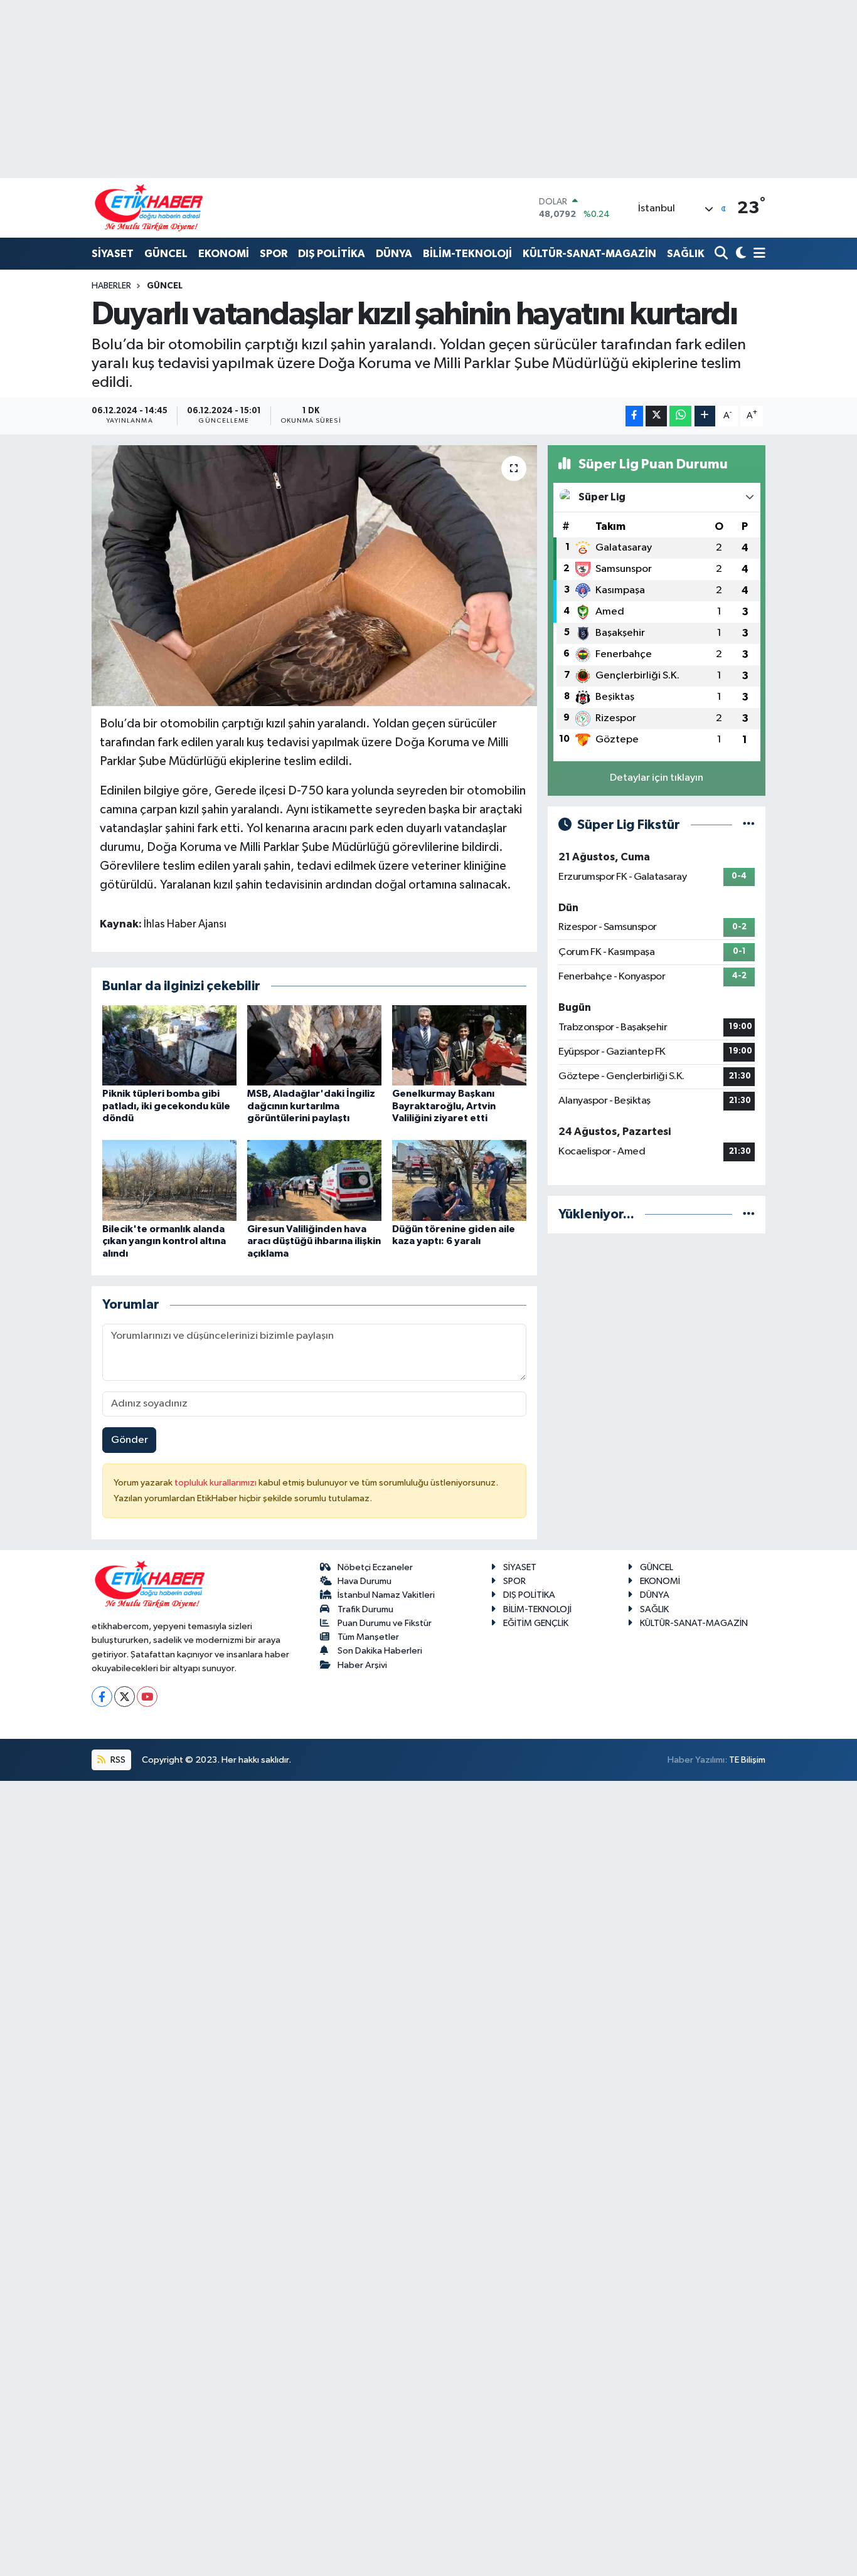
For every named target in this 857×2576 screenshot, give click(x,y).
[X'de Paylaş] (656, 416)
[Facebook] (102, 1697)
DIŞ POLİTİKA (332, 254)
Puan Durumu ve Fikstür (385, 1623)
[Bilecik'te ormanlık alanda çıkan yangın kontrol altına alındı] (169, 1180)
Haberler (111, 286)
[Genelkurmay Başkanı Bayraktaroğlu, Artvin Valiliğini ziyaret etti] (459, 1045)
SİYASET (113, 254)
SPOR (274, 254)
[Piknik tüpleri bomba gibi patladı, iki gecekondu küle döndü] (169, 1045)
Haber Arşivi (362, 1665)
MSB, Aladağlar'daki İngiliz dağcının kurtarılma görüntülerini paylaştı (311, 1106)
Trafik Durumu (365, 1609)
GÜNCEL (166, 254)
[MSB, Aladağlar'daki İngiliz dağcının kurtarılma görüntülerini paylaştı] (314, 1045)
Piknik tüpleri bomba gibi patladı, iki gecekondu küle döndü (166, 1106)
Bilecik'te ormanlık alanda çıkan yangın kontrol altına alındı (164, 1241)
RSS (117, 1760)
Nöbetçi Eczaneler (375, 1567)
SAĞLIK (686, 254)
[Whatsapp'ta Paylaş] (680, 416)
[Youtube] (147, 1697)
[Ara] (722, 254)
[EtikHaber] (149, 208)
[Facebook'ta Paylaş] (634, 416)
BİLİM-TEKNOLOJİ (467, 254)
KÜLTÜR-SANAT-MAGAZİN (589, 254)
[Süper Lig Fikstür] (749, 825)
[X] (125, 1697)
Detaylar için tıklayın (657, 778)
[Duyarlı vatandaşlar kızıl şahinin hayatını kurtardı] (315, 576)
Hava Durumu (365, 1581)
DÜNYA (394, 254)
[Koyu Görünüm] (739, 254)
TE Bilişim (747, 1760)
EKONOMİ (224, 254)
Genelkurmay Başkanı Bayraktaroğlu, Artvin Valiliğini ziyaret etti (444, 1106)
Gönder (130, 1440)
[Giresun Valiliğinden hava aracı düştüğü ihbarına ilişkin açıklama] (314, 1180)
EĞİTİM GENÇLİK (536, 1623)
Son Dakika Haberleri (380, 1651)
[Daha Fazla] (705, 416)
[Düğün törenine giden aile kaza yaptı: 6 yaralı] (459, 1180)
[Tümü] (749, 1214)
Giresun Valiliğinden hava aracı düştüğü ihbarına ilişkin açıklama (314, 1241)
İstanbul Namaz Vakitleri (386, 1595)
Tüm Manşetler (368, 1637)
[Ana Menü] (757, 254)
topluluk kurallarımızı (216, 1483)
